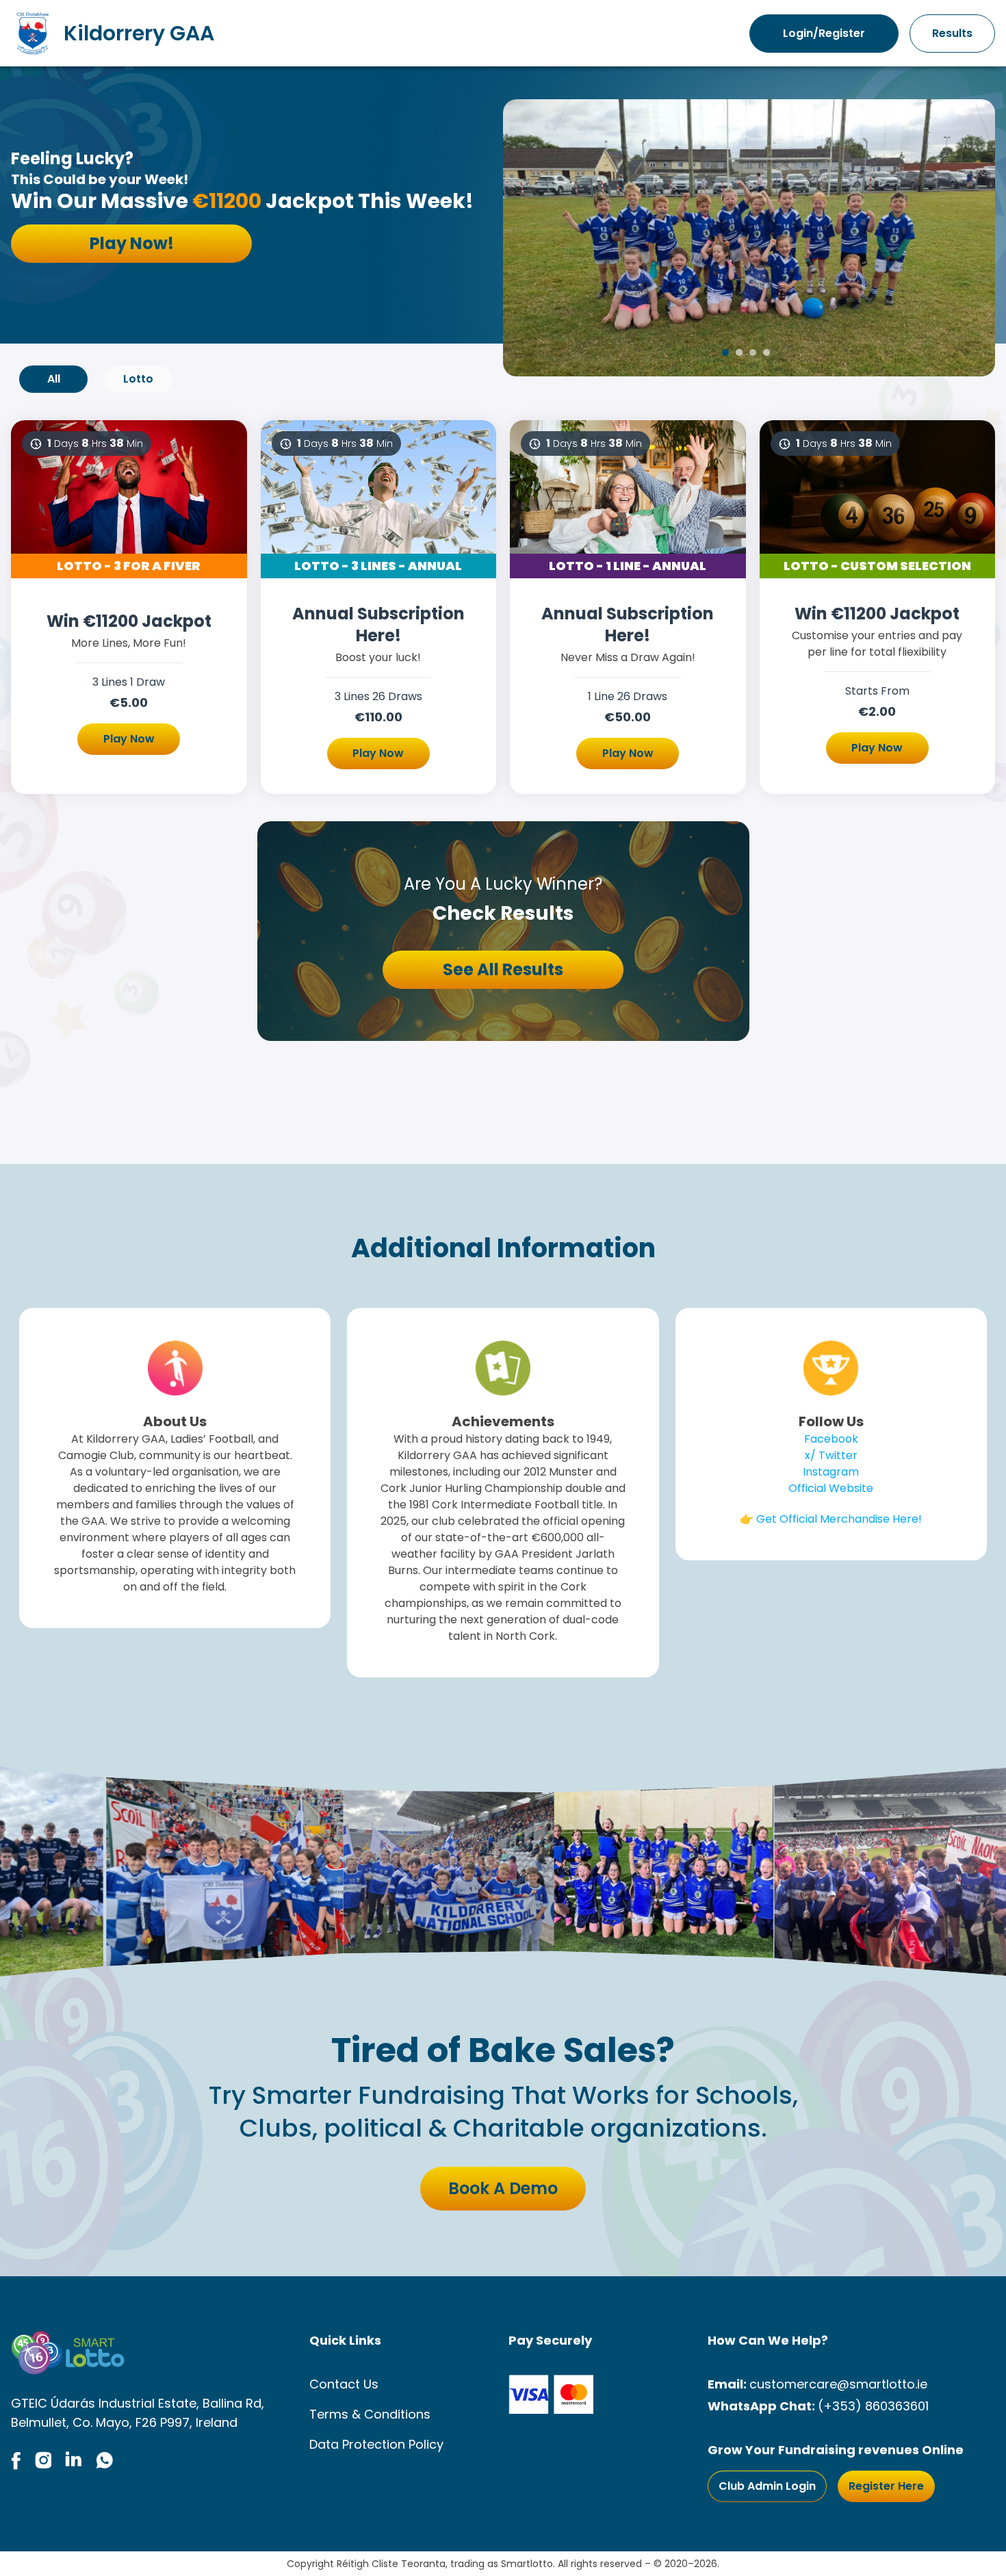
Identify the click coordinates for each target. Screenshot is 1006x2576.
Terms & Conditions (370, 2414)
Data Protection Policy (376, 2444)
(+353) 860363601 (873, 2406)
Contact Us (344, 2384)
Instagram (831, 1472)
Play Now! (132, 243)
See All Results (503, 969)
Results (952, 33)
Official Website (831, 1488)
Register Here (886, 2486)
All (54, 379)
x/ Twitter (831, 1455)
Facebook (831, 1439)
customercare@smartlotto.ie (838, 2384)
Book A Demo (503, 2188)
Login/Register (824, 33)
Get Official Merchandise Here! (839, 1519)
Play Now (129, 739)
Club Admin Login (767, 2486)
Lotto (138, 379)
